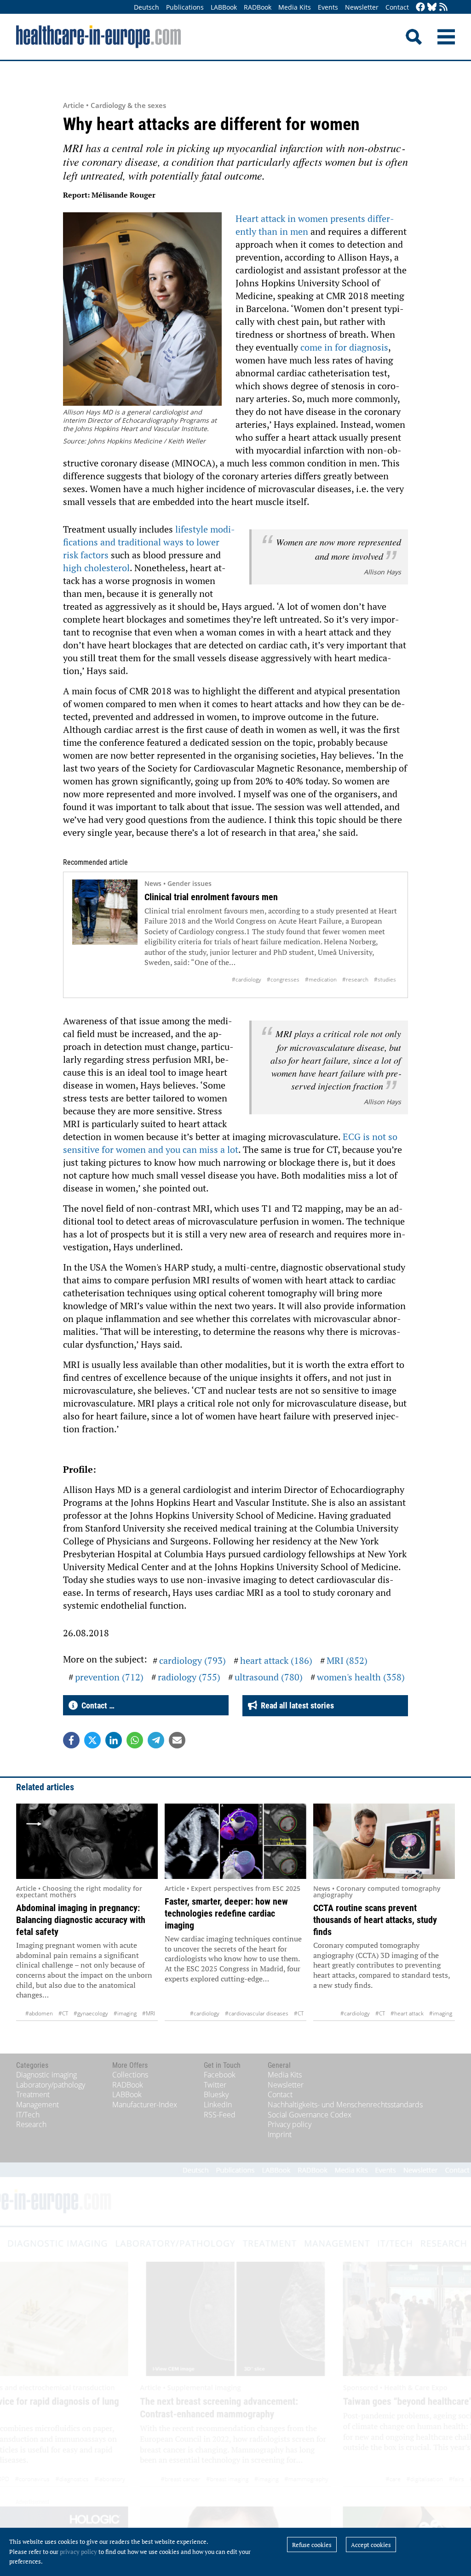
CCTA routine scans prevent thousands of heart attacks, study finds (375, 1920)
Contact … (96, 1705)
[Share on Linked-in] (114, 1740)
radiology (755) (189, 1677)
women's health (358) (361, 1677)
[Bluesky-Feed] (432, 8)
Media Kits (295, 7)
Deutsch (146, 7)
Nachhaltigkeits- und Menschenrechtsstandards (345, 2105)
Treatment (33, 2094)
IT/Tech (28, 2115)
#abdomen (39, 2013)
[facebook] (420, 8)
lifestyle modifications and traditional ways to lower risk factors (149, 542)
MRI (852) (347, 1660)
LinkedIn (218, 2105)
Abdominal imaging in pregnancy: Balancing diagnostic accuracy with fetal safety (81, 1920)
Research (31, 2124)
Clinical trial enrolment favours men (211, 897)
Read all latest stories (296, 1705)
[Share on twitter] (92, 1740)
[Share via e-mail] (177, 1740)
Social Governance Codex (310, 2115)
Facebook (220, 2075)
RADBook (258, 7)
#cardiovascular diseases (257, 2013)
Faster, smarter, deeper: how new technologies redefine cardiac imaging (226, 1913)
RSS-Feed (220, 2115)
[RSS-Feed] (443, 8)
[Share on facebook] (71, 1740)
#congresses (283, 979)
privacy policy (78, 2552)
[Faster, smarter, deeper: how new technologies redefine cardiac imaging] (235, 1841)
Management (37, 2105)
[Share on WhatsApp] (135, 1740)
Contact (397, 7)
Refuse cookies (312, 2545)
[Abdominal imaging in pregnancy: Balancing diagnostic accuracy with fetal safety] (87, 1841)
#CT (63, 2013)
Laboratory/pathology (51, 2085)
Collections (130, 2075)
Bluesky (216, 2094)
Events (328, 7)
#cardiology (247, 979)
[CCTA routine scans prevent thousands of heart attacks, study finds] (384, 1841)
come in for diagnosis (344, 347)
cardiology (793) (192, 1660)
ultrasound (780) (269, 1677)
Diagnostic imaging (46, 2075)
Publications (185, 7)
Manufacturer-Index (145, 2105)
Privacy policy (290, 2124)
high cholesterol (96, 568)
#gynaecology (91, 2013)
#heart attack (407, 2013)
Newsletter (362, 7)
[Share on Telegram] (156, 1740)
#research (355, 979)
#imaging (125, 2013)
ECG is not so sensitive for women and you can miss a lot (230, 1143)
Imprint (280, 2134)
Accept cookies (371, 2545)
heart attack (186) (276, 1660)
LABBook (224, 7)
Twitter (215, 2085)
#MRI (149, 2013)
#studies (385, 979)
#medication (321, 979)
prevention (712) (109, 1677)
